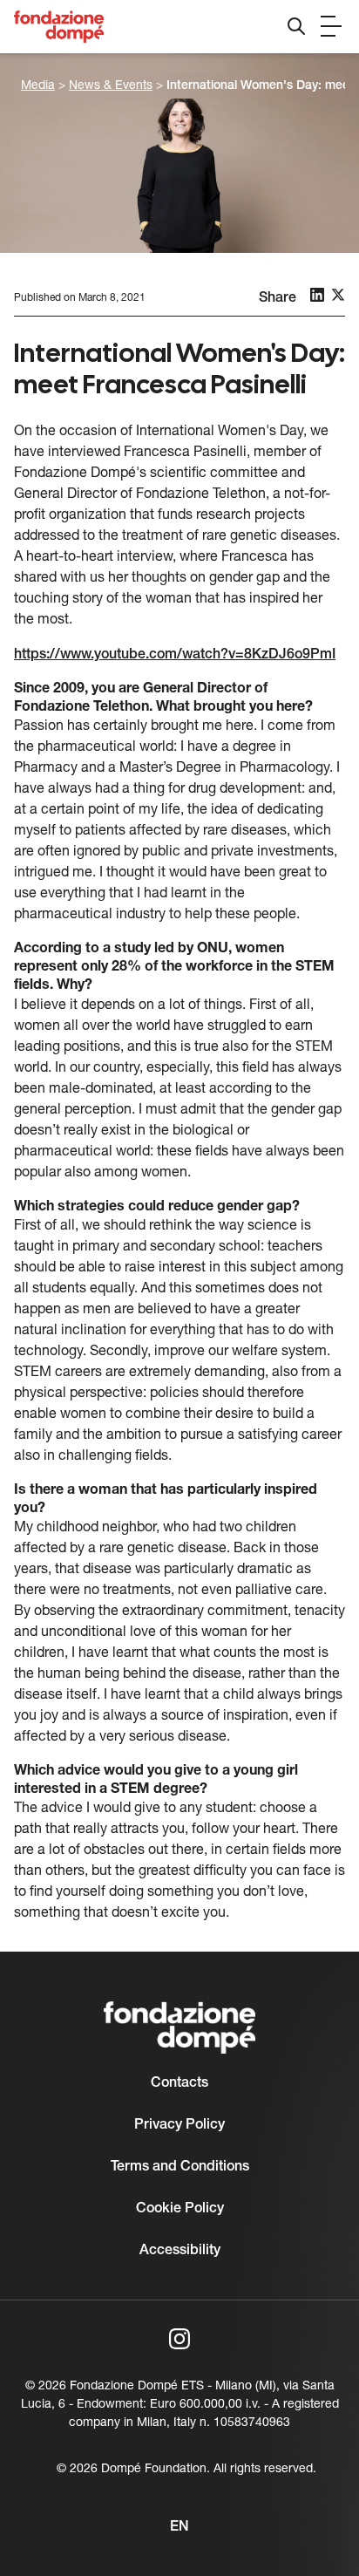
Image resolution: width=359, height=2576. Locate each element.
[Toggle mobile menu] (331, 26)
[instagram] (179, 2339)
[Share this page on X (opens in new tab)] (338, 295)
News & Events (111, 86)
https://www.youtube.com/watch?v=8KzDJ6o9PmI (175, 655)
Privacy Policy (179, 2125)
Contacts (179, 2083)
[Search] (296, 26)
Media (38, 86)
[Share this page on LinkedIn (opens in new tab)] (317, 295)
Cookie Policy (180, 2209)
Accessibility (180, 2251)
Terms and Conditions (180, 2167)
